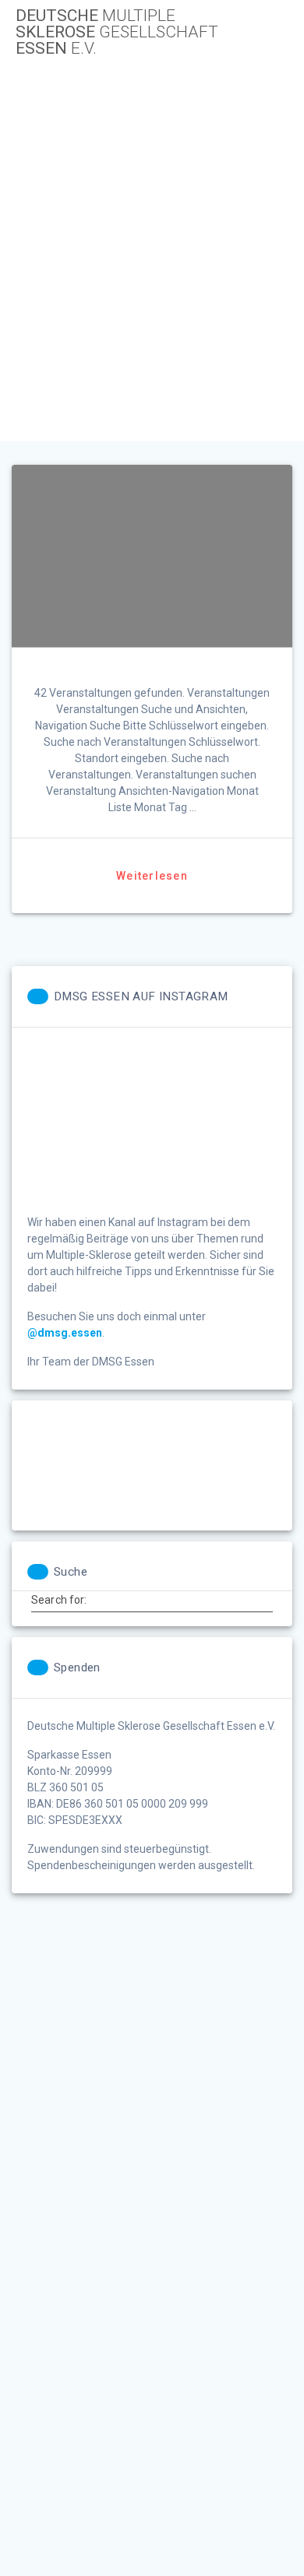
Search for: (59, 1600)
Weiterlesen (152, 876)
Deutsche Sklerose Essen (117, 32)
